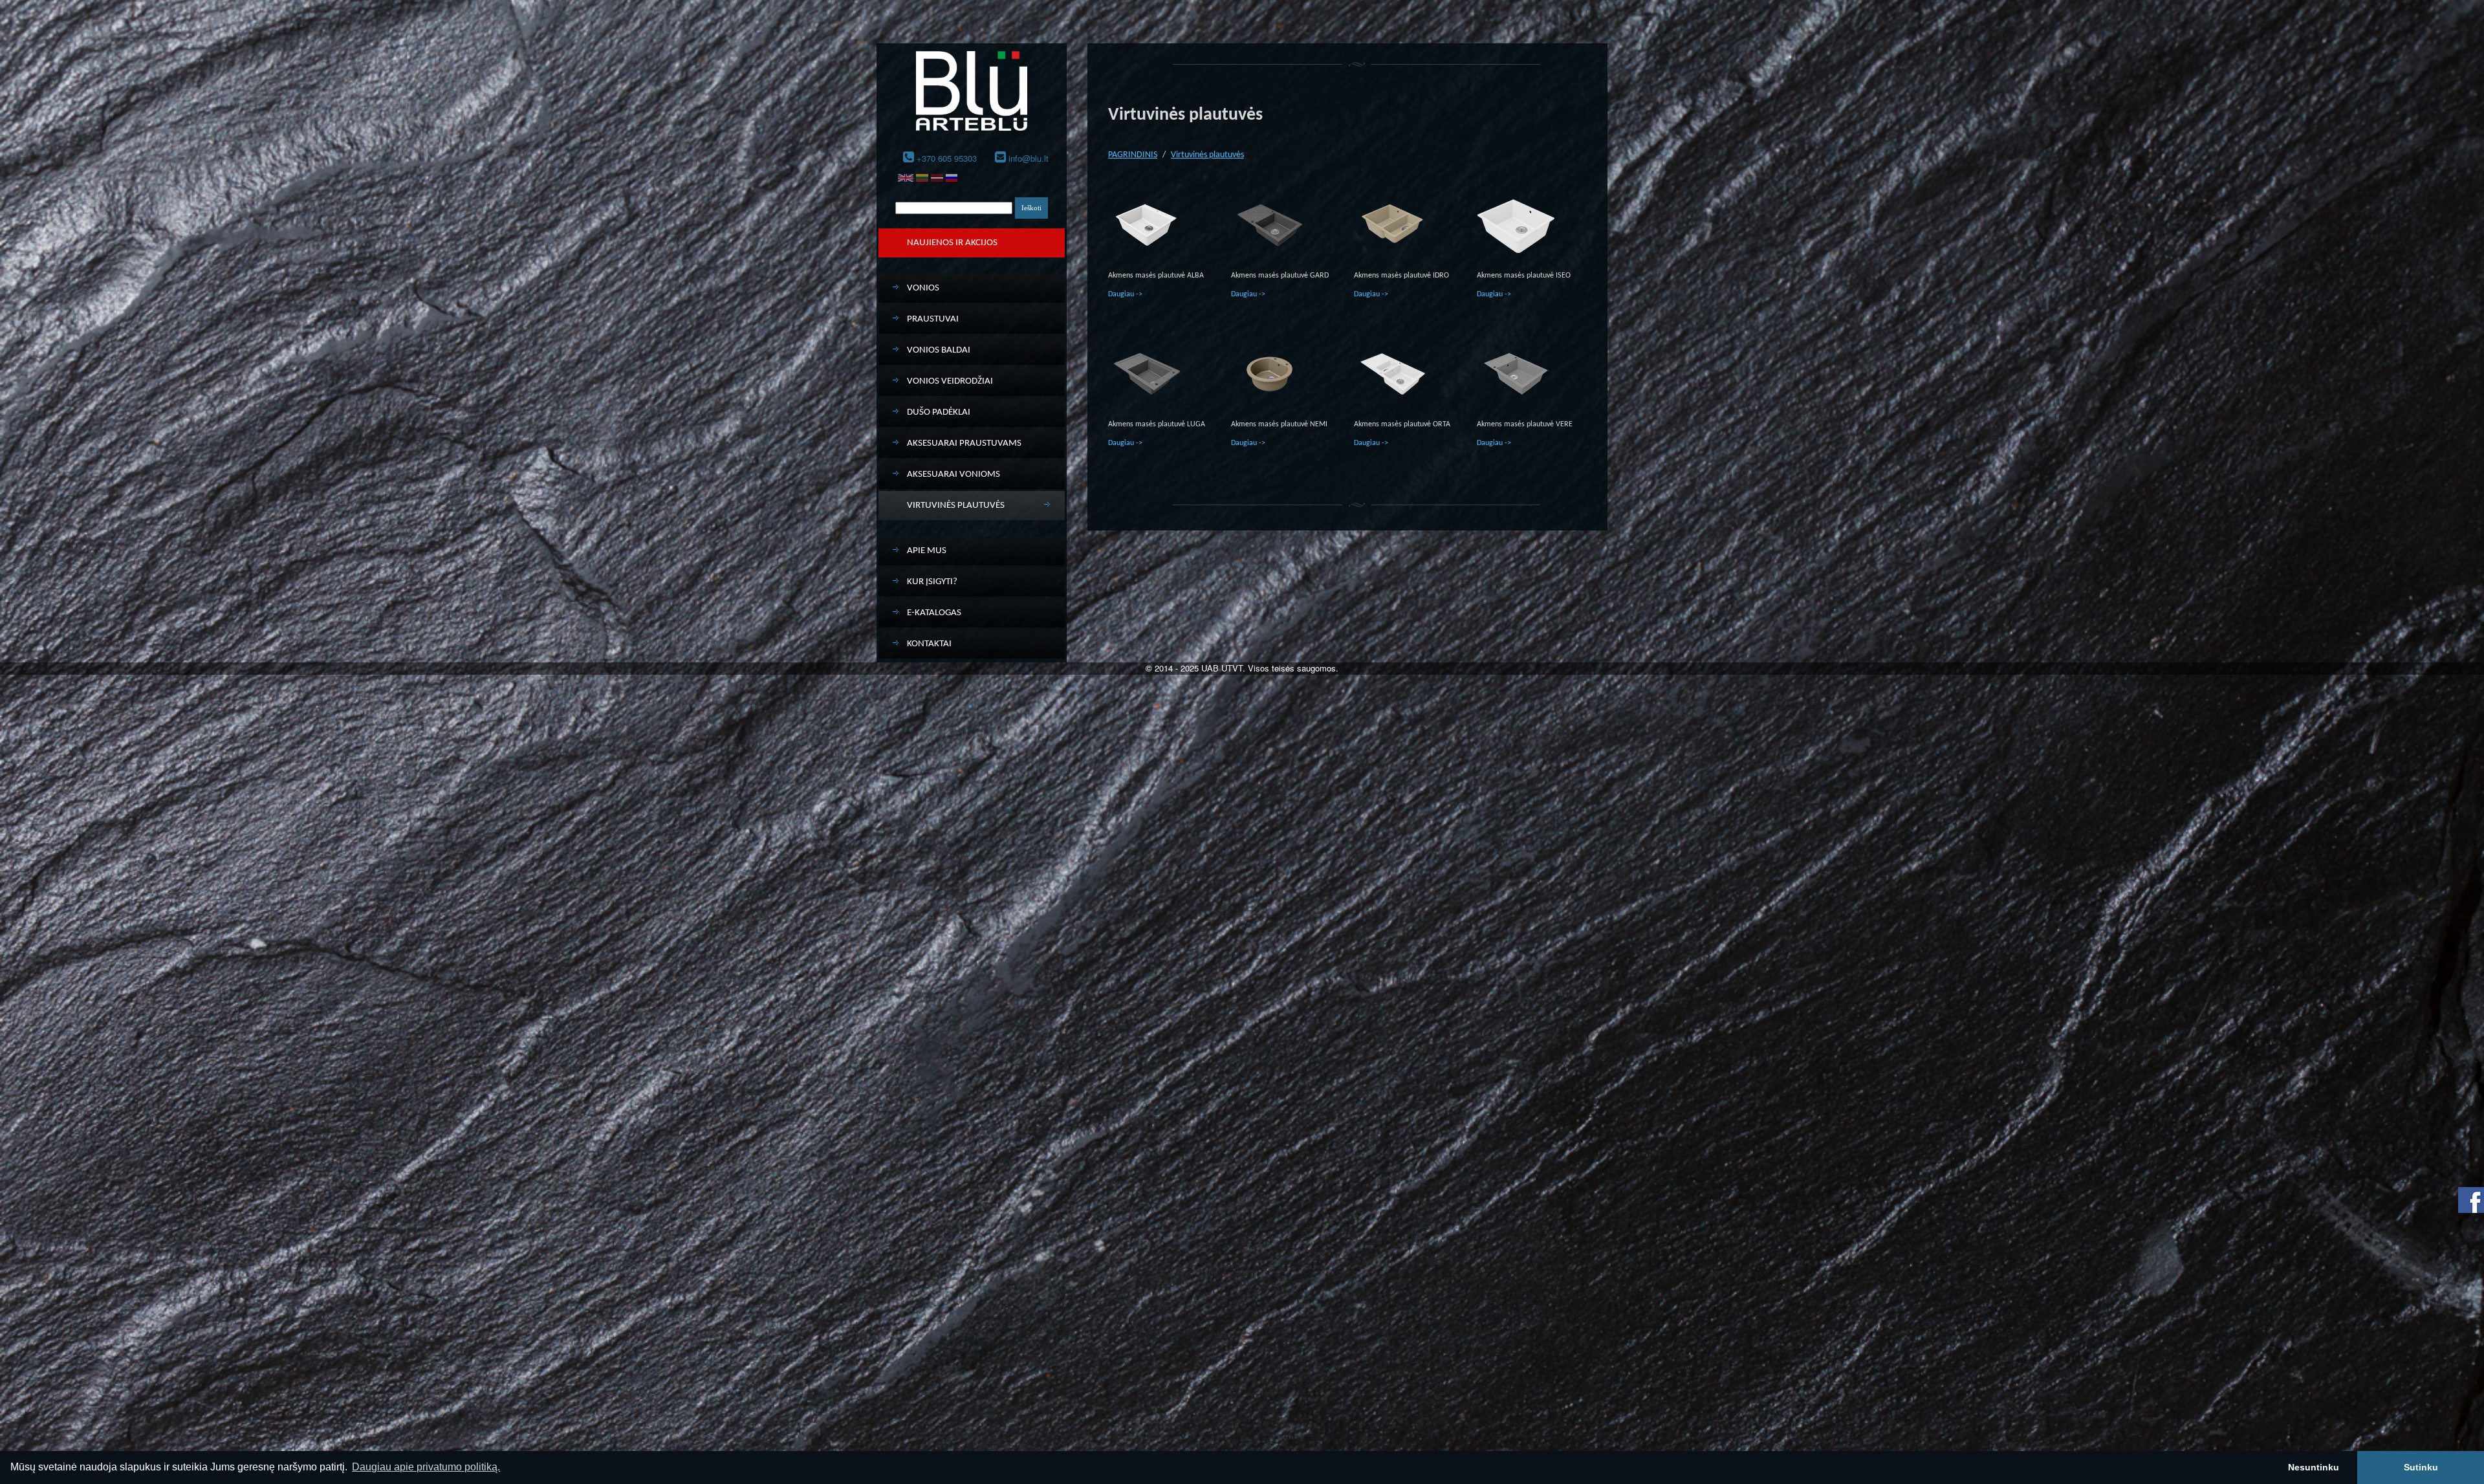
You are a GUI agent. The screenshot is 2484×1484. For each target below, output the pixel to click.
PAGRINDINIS (1133, 155)
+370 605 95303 (947, 158)
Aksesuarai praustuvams (964, 443)
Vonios (923, 288)
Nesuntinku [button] (2314, 1467)
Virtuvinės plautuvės (956, 506)
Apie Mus (927, 551)
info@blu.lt (1029, 158)
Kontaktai (929, 644)
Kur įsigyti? (932, 582)
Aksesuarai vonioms (953, 475)
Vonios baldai (939, 350)
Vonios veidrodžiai (950, 381)
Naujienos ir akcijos (952, 243)
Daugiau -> (1125, 294)
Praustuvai (933, 319)
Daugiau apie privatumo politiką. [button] (426, 1467)
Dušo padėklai (939, 412)
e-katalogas (934, 613)
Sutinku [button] (2421, 1467)
